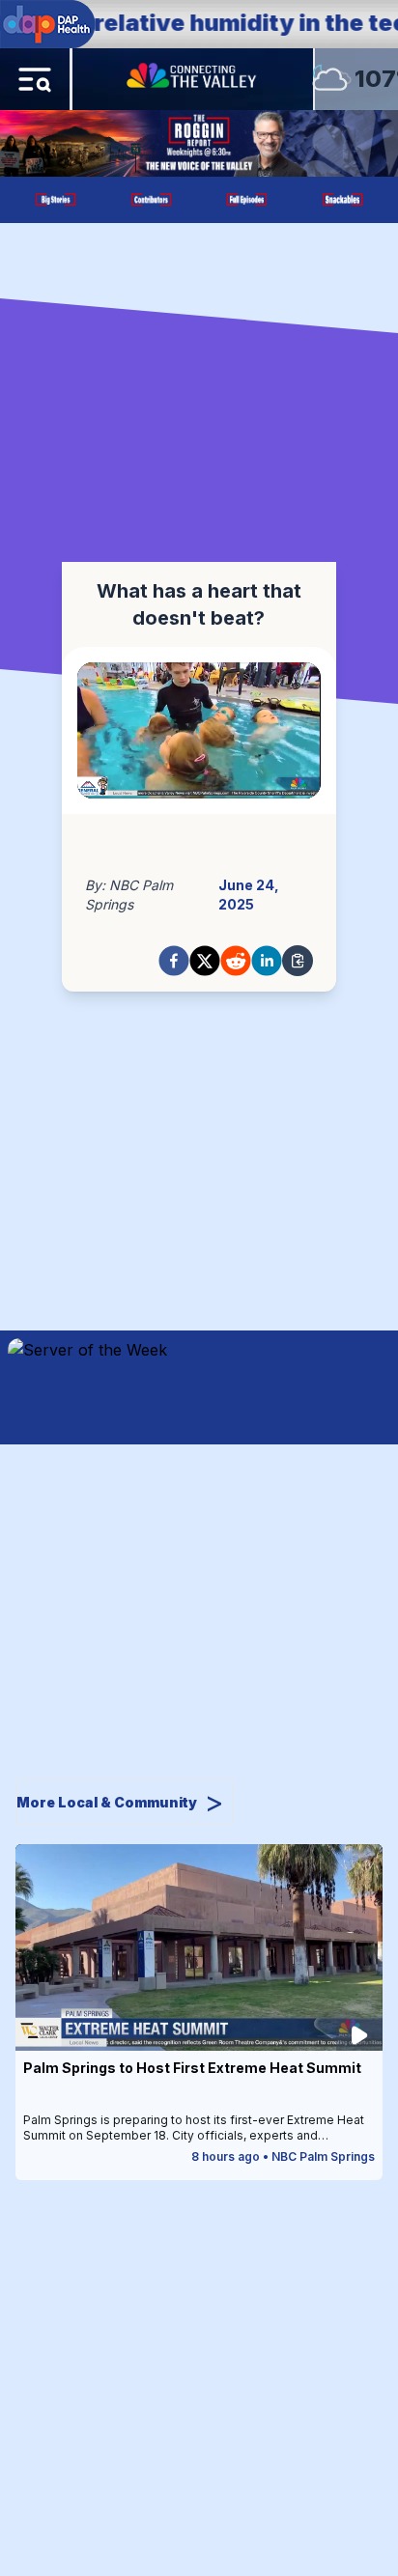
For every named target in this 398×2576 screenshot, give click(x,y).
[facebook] (174, 961)
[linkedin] (267, 961)
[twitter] (205, 961)
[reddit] (236, 961)
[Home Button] (193, 79)
